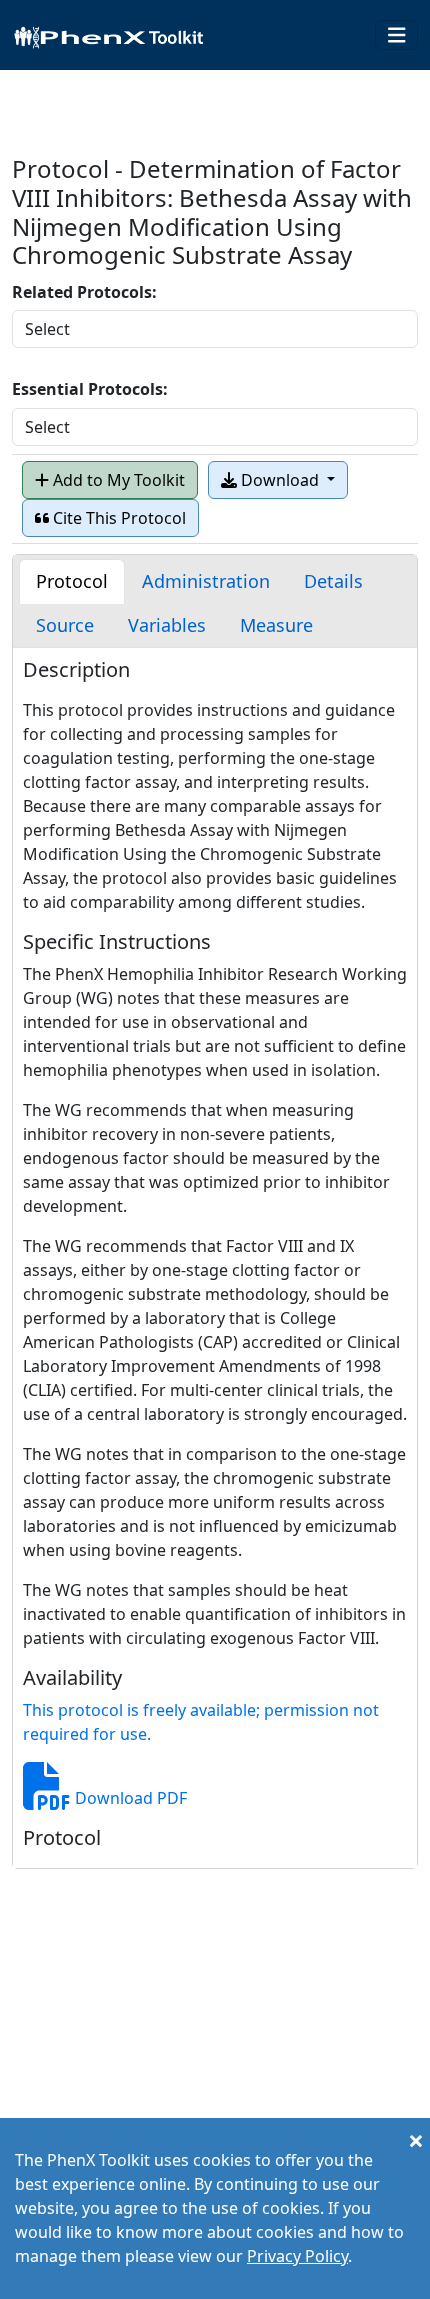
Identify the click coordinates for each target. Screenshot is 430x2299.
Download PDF (129, 1798)
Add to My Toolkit (117, 480)
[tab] (72, 581)
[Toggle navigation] (397, 35)
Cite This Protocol (117, 518)
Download (280, 480)
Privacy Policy (297, 2256)
